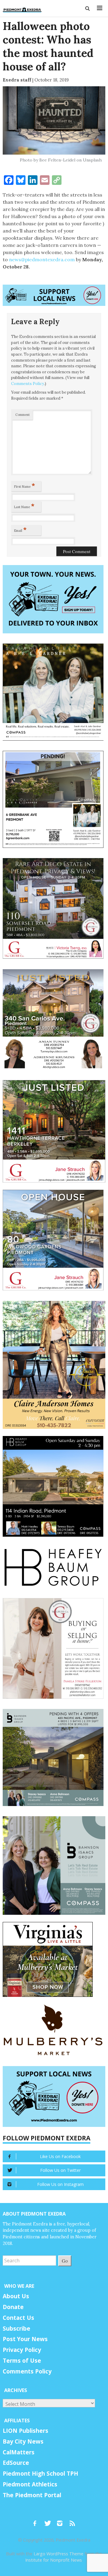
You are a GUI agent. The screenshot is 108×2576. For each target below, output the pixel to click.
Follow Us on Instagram (60, 2184)
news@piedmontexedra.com (42, 259)
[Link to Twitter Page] (49, 2521)
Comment (22, 415)
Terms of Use (22, 2361)
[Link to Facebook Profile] (37, 2521)
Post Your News (25, 2339)
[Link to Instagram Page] (62, 2521)
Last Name (24, 506)
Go (65, 2261)
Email (20, 529)
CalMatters (19, 2452)
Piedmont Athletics (30, 2484)
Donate (13, 2307)
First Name (25, 485)
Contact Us (18, 2318)
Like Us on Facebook (60, 2156)
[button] (88, 8)
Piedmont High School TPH (40, 2474)
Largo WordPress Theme (58, 2554)
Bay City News (23, 2441)
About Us (16, 2296)
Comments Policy (28, 384)
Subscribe (16, 2329)
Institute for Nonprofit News (54, 2560)
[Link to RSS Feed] (73, 2521)
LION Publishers (25, 2431)
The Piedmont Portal (32, 2495)
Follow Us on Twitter (60, 2170)
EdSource (16, 2463)
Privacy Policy (22, 2350)
